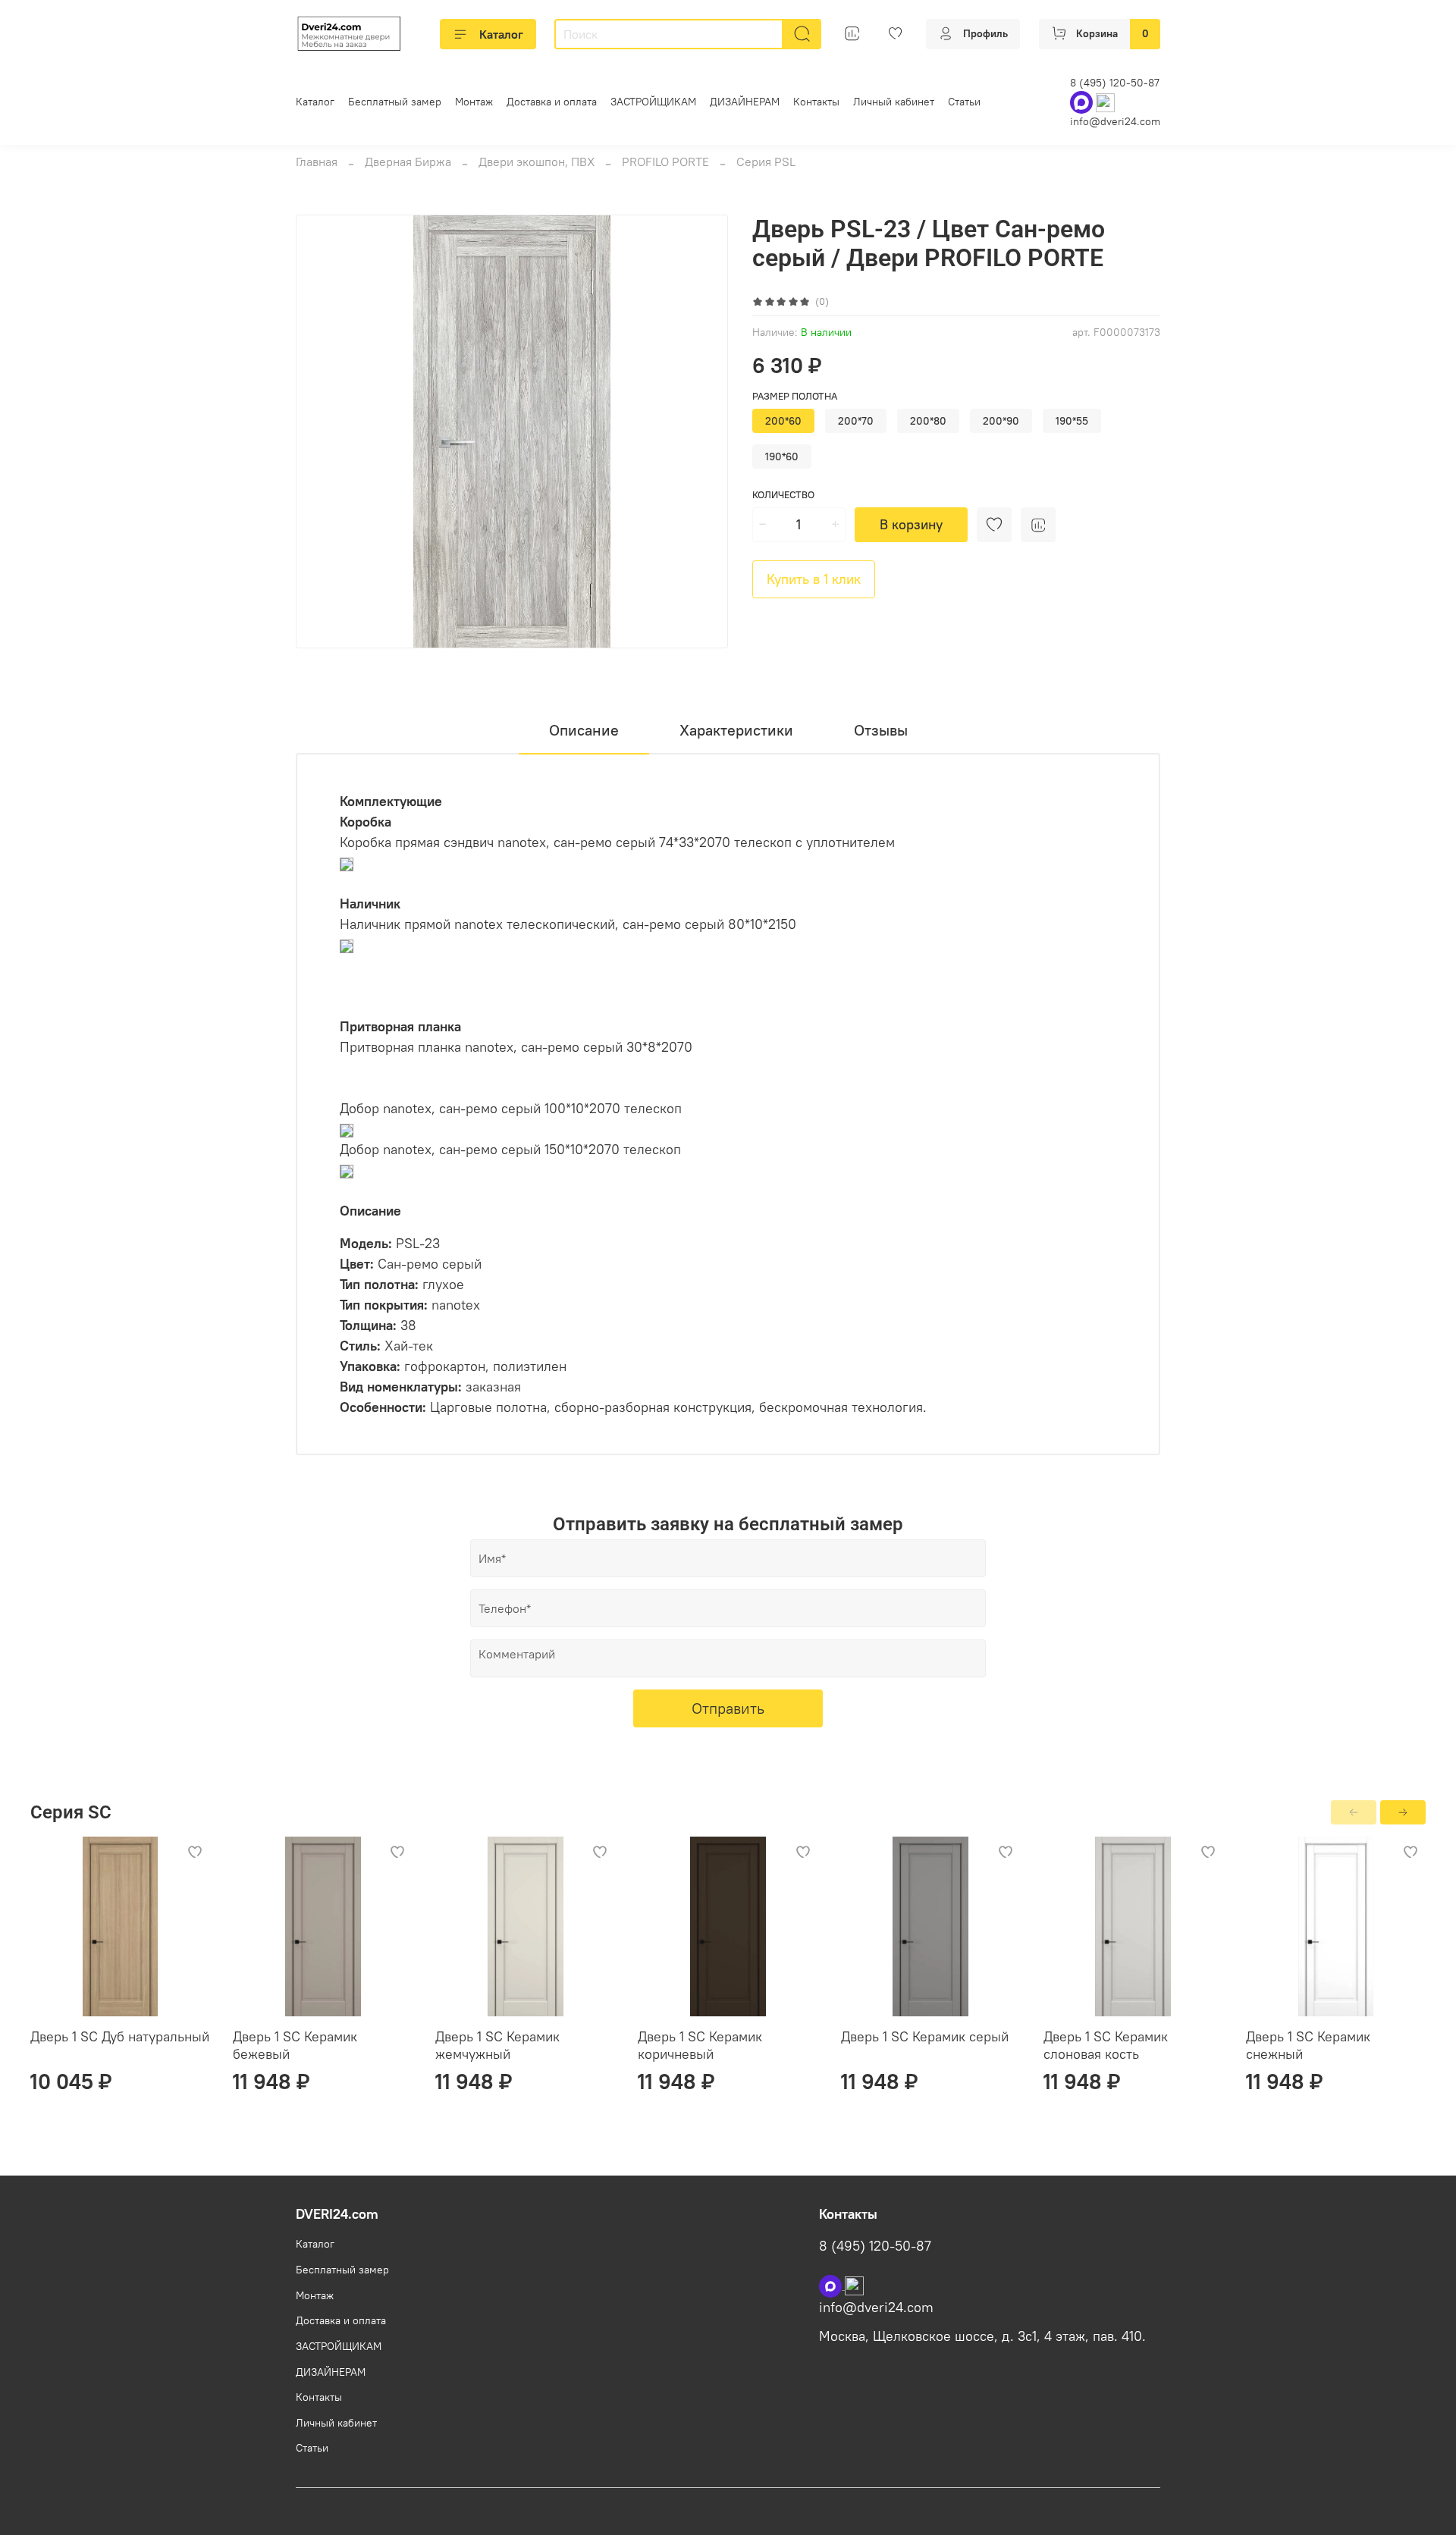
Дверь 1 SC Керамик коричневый (700, 2045)
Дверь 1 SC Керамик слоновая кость (1106, 2045)
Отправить (728, 1708)
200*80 (928, 421)
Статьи (964, 102)
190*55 (1072, 421)
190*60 (782, 456)
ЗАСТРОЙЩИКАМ (653, 102)
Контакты (816, 102)
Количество (783, 495)
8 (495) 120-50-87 (1115, 83)
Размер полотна (795, 396)
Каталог (501, 34)
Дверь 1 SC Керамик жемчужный (497, 2045)
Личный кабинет (894, 102)
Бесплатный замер (395, 102)
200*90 (1001, 421)
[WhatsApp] (1083, 102)
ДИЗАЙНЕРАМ (745, 102)
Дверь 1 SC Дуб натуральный (120, 2036)
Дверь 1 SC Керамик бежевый (295, 2045)
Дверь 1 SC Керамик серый (925, 2036)
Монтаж (474, 102)
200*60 (783, 421)
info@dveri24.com (1115, 121)
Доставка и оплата (552, 102)
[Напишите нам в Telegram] (854, 2285)
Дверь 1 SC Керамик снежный (1308, 2045)
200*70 (856, 421)
